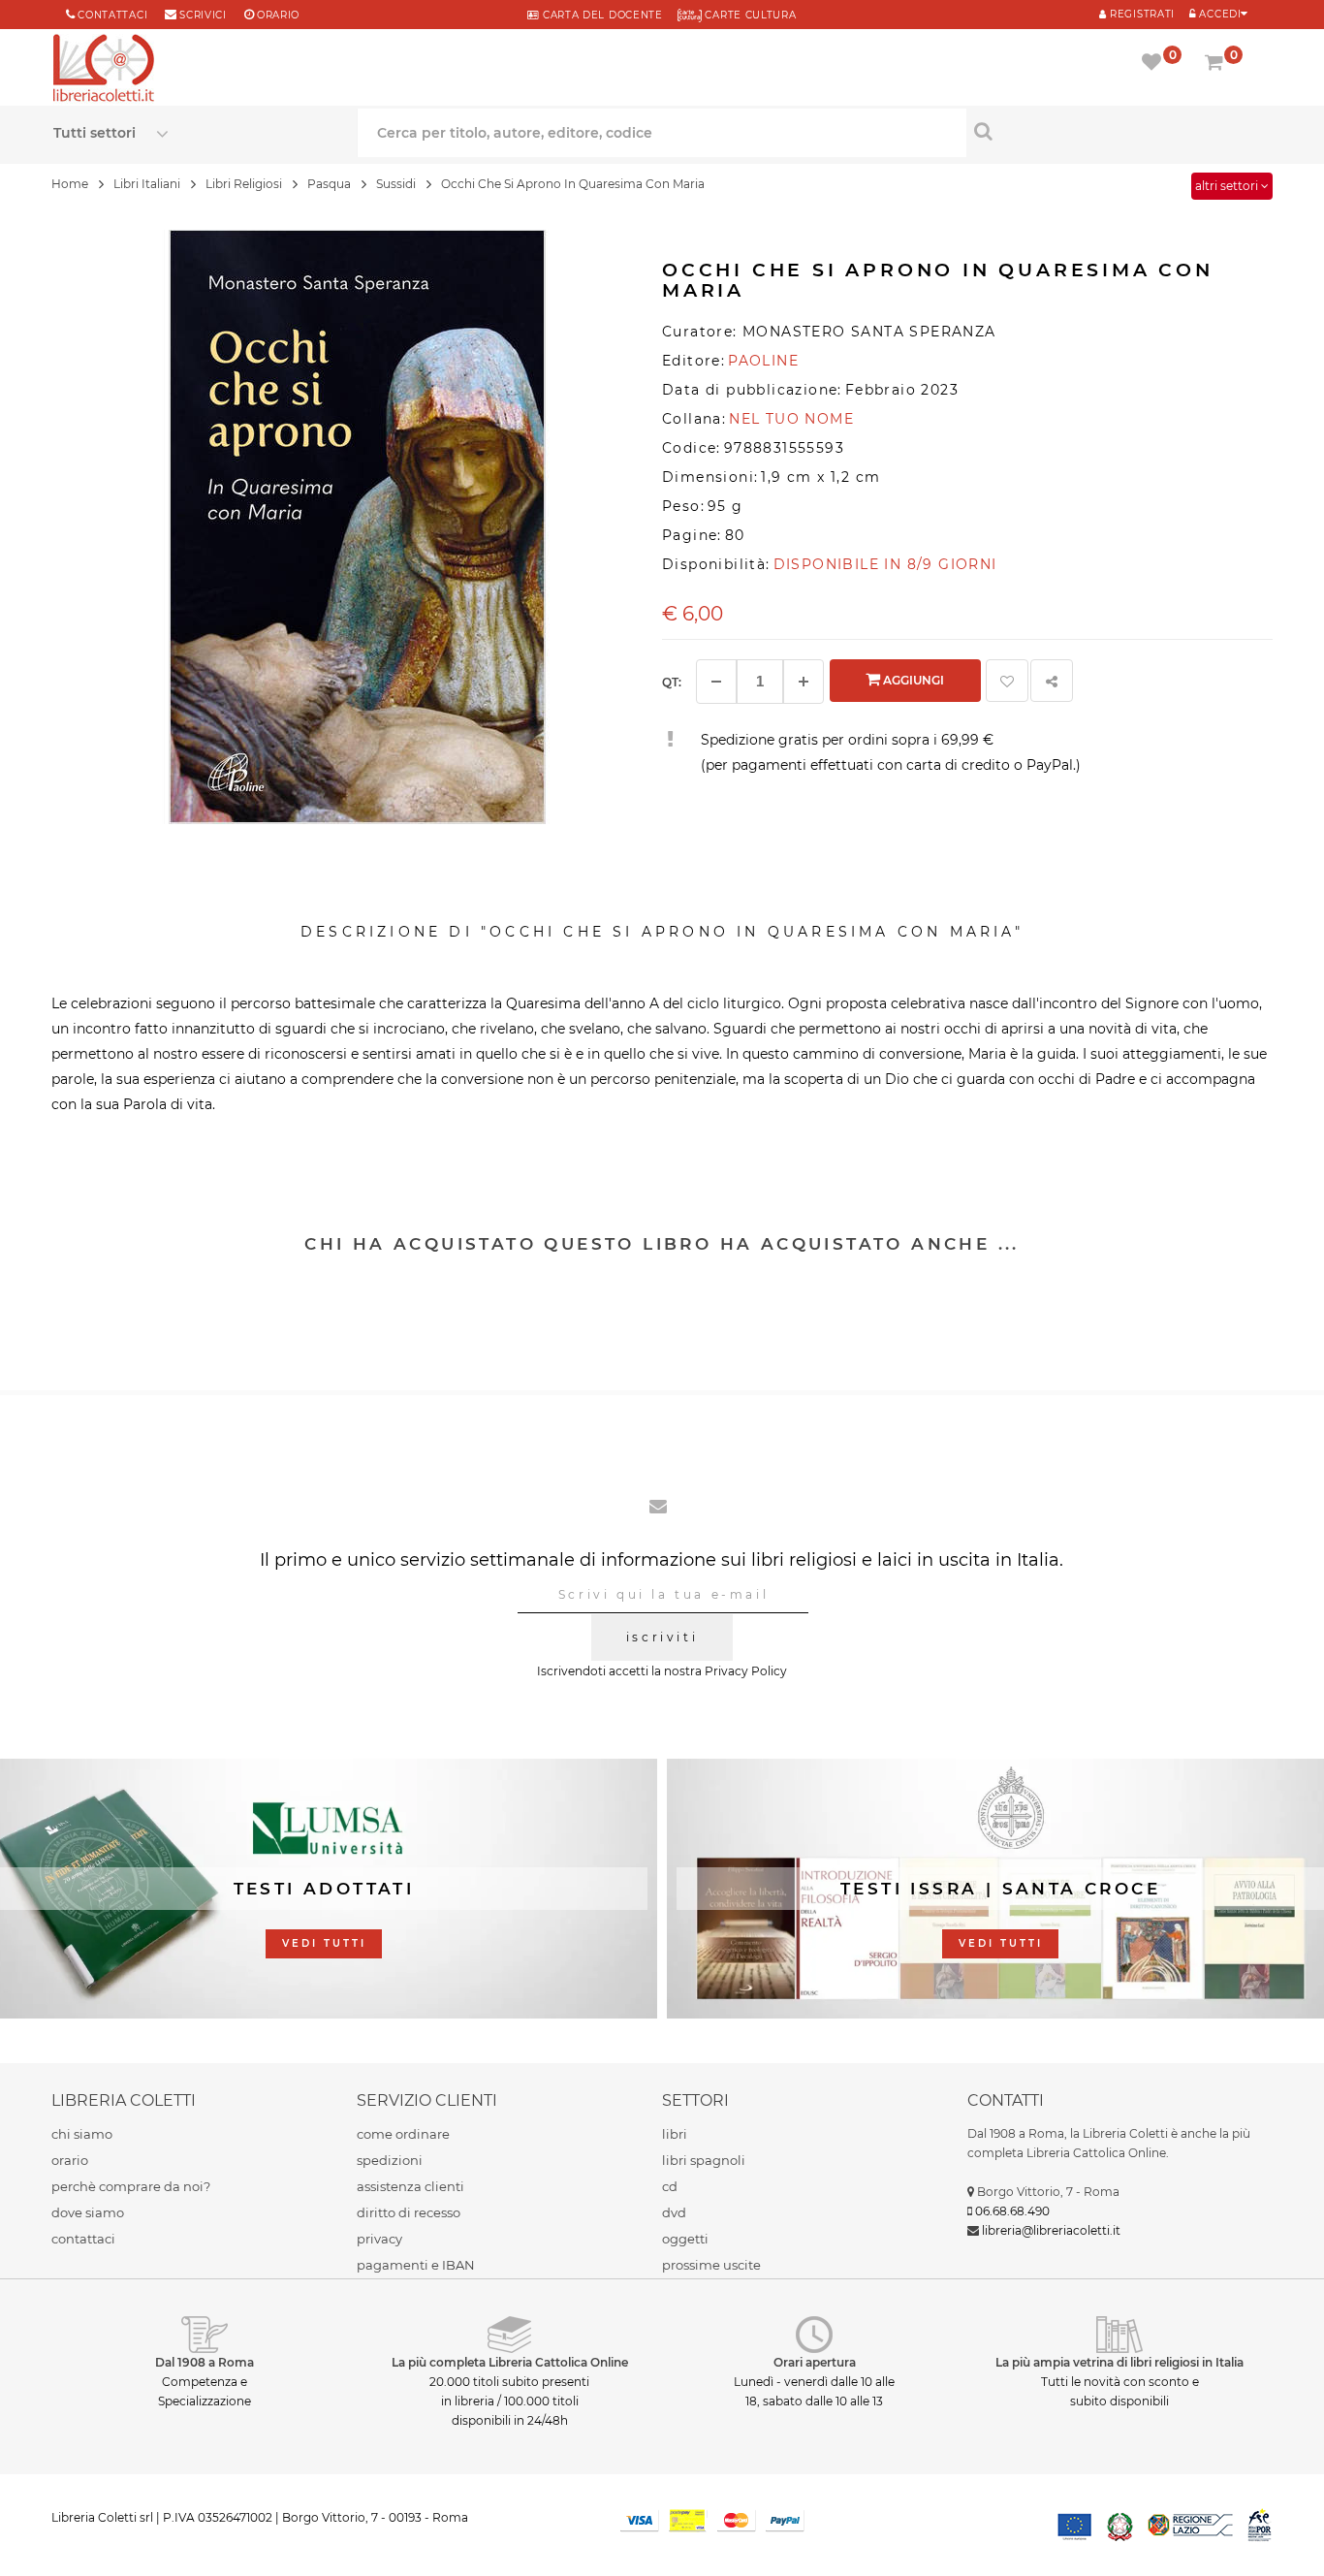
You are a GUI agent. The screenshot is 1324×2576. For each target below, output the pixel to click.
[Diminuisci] (716, 682)
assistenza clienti (410, 2186)
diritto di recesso (409, 2212)
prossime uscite (711, 2265)
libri (675, 2134)
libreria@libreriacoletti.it (1051, 2230)
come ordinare (403, 2134)
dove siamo (88, 2212)
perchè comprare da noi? (131, 2186)
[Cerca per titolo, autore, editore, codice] (1119, 131)
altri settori (1228, 186)
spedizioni (390, 2160)
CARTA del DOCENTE (600, 15)
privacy (379, 2239)
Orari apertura (815, 2362)
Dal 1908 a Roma (205, 2362)
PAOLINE (763, 361)
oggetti (685, 2239)
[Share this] (1052, 681)
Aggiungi (912, 680)
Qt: (672, 682)
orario (278, 15)
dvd (674, 2212)
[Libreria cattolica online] (104, 70)
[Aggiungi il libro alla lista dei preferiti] (1007, 681)
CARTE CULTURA (749, 15)
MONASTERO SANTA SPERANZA (869, 332)
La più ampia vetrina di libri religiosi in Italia (1119, 2362)
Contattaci (112, 15)
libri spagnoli (704, 2160)
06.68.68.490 (1012, 2211)
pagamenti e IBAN (416, 2265)
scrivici (203, 15)
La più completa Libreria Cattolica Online (510, 2362)
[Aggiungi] (804, 682)
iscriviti (662, 1637)
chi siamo (82, 2134)
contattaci (83, 2239)
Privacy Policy (746, 1671)
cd (670, 2186)
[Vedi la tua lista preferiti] (1155, 64)
